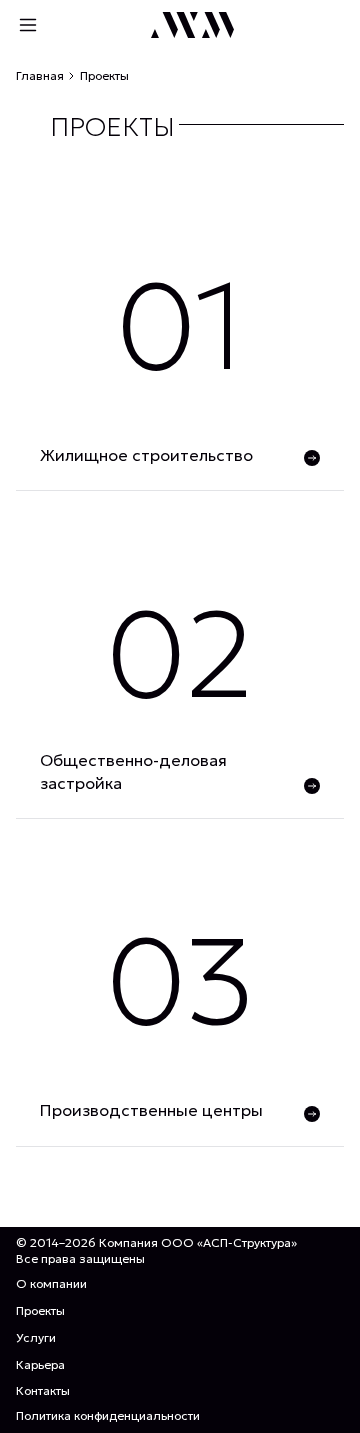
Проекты (40, 1310)
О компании (51, 1283)
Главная (40, 75)
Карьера (40, 1364)
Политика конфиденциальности (108, 1415)
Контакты (43, 1390)
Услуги (36, 1337)
